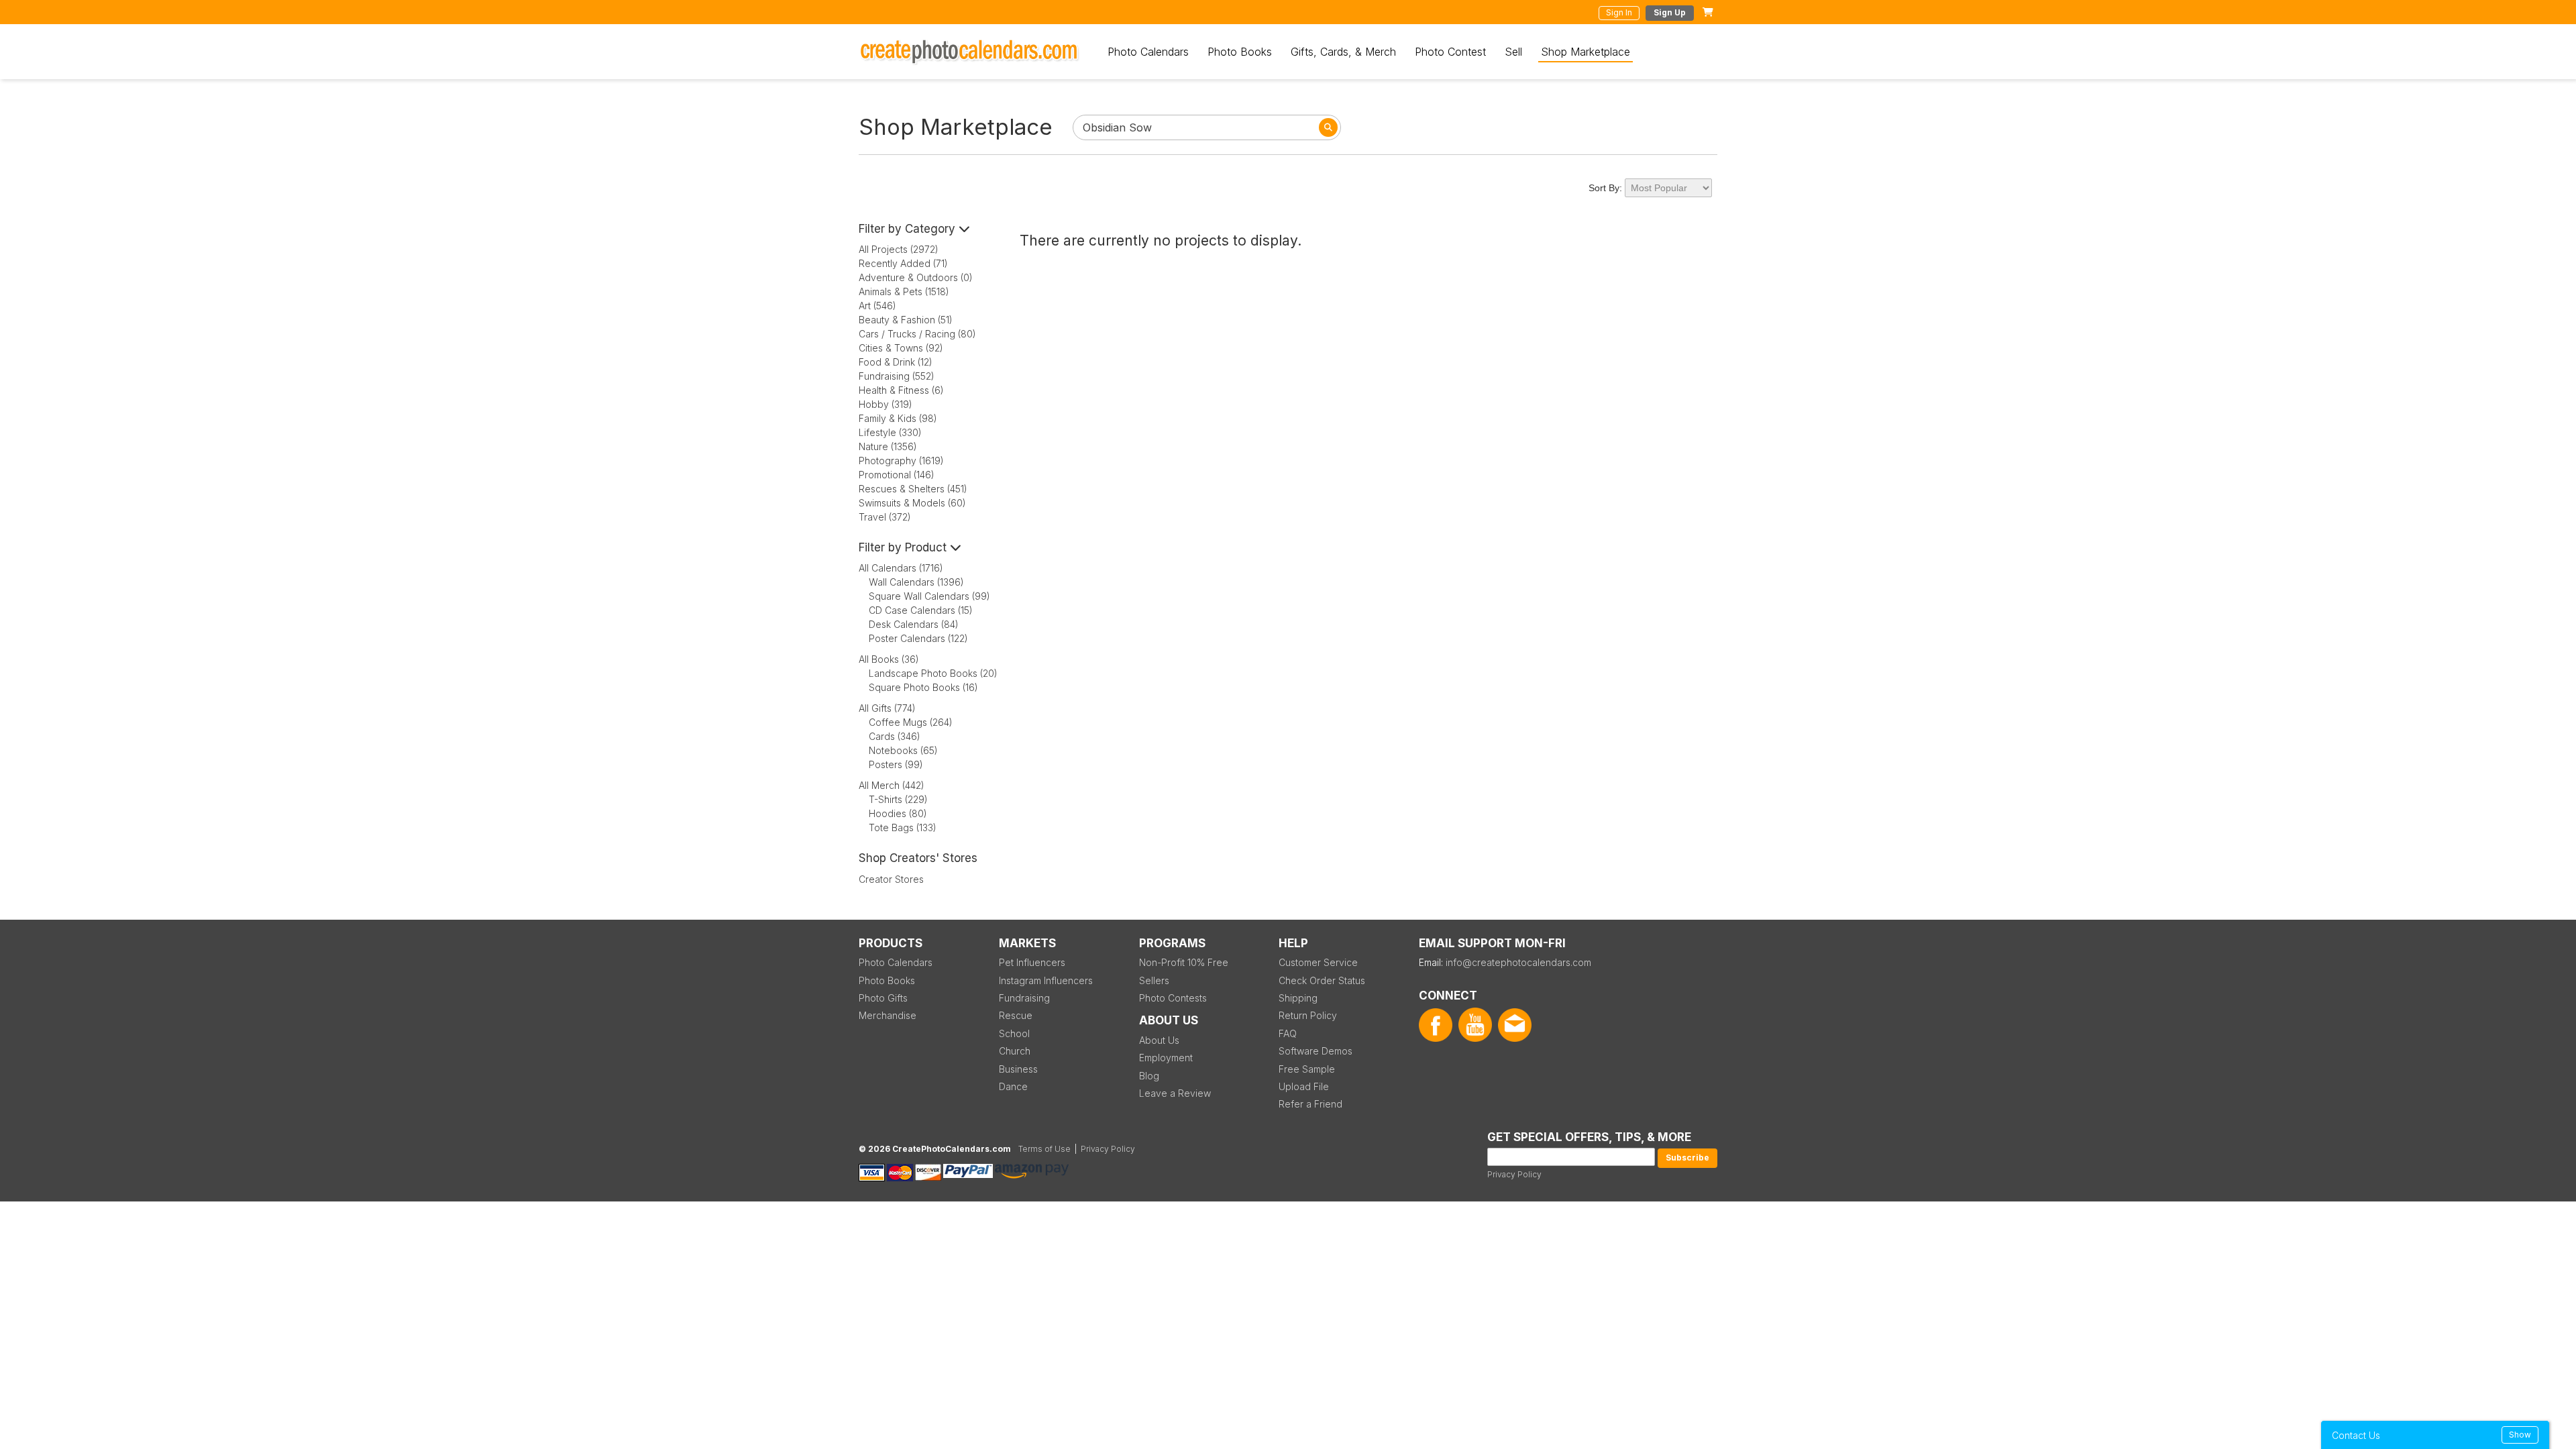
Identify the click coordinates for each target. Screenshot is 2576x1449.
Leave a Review (1175, 1093)
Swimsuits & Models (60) (912, 503)
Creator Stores (891, 879)
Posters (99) (896, 764)
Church (1015, 1051)
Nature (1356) (888, 446)
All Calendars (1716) (901, 568)
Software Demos (1316, 1051)
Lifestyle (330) (890, 432)
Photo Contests (1173, 998)
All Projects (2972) (899, 249)
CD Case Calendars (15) (921, 610)
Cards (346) (895, 736)
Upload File (1304, 1086)
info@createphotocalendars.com (1518, 962)
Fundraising (1024, 998)
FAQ (1288, 1033)
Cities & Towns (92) (901, 348)
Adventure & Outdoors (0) (916, 277)
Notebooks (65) (903, 750)
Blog (1149, 1076)
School (1014, 1033)
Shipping (1298, 998)
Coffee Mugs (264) (911, 722)
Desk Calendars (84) (914, 624)
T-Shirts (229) (898, 799)
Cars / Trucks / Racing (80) (917, 334)
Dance (1013, 1086)
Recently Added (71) (903, 263)
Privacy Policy (1514, 1174)
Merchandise (888, 1015)
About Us (1159, 1040)
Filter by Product (904, 547)
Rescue (1016, 1015)
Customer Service (1318, 962)
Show (2520, 1435)
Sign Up (1670, 12)
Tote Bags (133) (903, 827)
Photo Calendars (1148, 52)
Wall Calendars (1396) (916, 582)
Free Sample (1307, 1069)
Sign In (1619, 12)
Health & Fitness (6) (901, 390)
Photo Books (1240, 52)
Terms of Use (1044, 1149)
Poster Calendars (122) (918, 638)
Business (1018, 1069)
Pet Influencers (1032, 962)
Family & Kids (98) (898, 418)
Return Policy (1308, 1015)
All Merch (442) (892, 785)
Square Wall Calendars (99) (929, 596)
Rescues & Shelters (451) (913, 489)
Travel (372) (885, 517)
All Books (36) (889, 659)
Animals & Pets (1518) (904, 291)
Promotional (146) (897, 475)
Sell (1513, 52)
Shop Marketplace (1586, 52)
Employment (1166, 1058)
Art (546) (877, 306)
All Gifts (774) (887, 708)
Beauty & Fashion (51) (906, 320)
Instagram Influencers (1046, 980)
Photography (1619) (901, 461)
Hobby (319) (885, 404)
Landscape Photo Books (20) (933, 673)
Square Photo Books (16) (923, 687)
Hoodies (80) (898, 813)
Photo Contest (1450, 52)
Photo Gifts (883, 998)
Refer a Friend (1310, 1104)
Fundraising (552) (897, 376)
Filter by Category (909, 229)
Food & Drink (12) (896, 362)
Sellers (1154, 980)
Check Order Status (1322, 980)
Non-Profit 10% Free (1184, 962)
